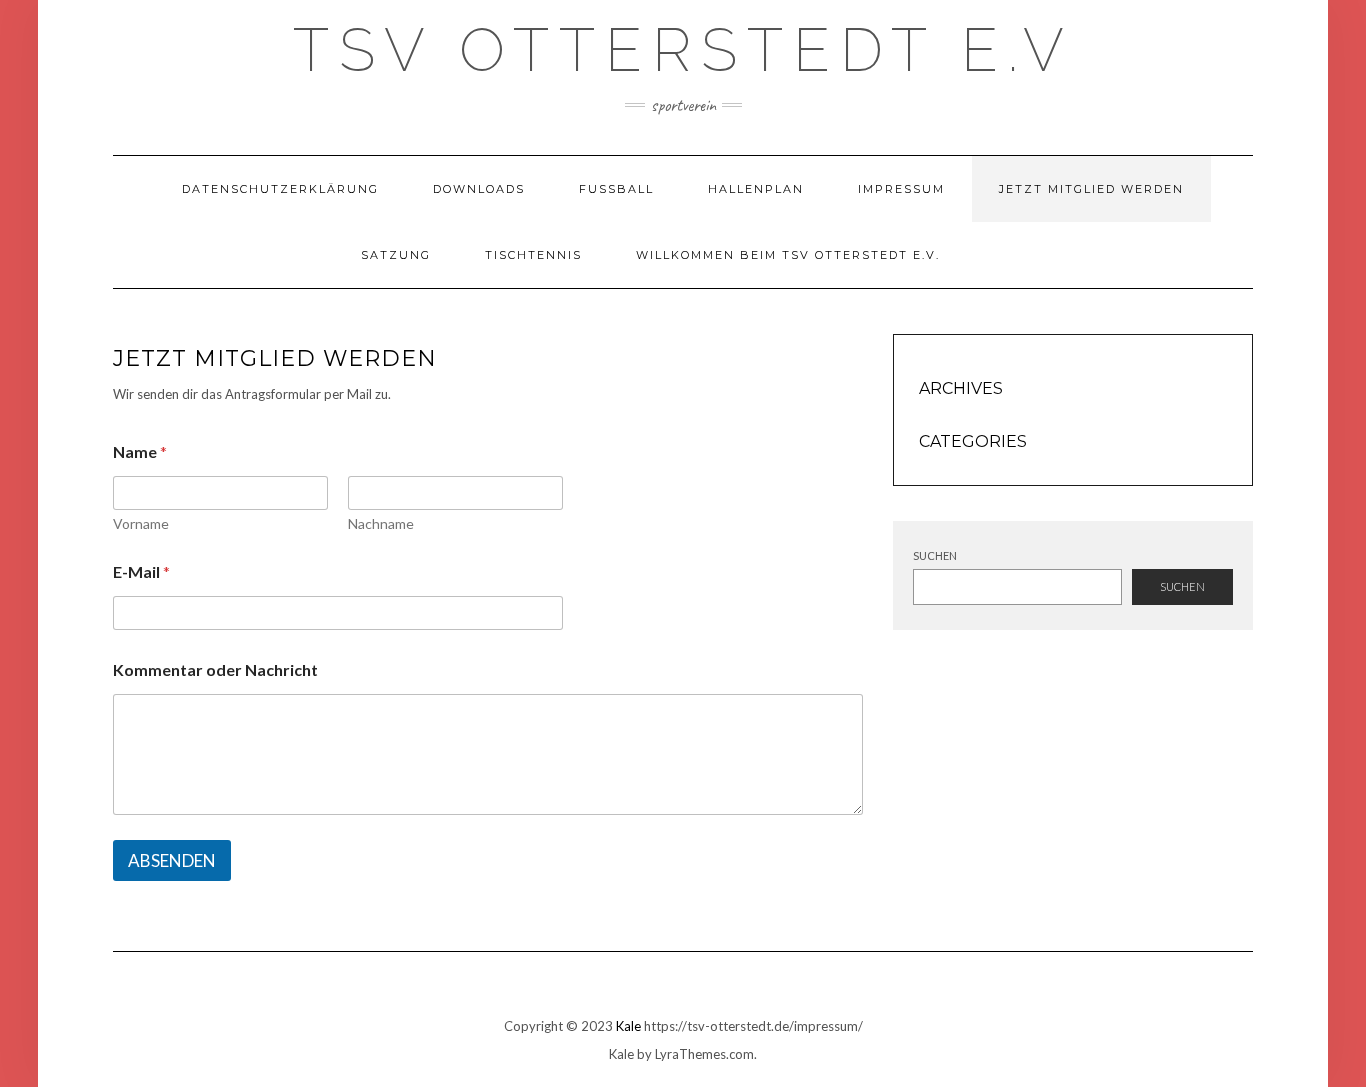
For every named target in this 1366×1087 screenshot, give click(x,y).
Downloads (479, 189)
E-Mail (141, 571)
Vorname (141, 523)
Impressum (901, 189)
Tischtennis (533, 255)
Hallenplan (756, 189)
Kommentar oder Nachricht (215, 669)
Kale (628, 1026)
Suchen (935, 555)
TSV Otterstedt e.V (683, 50)
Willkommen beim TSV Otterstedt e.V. (788, 255)
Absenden (172, 860)
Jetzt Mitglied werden (1091, 189)
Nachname (381, 523)
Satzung (396, 255)
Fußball (616, 189)
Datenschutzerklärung (280, 189)
